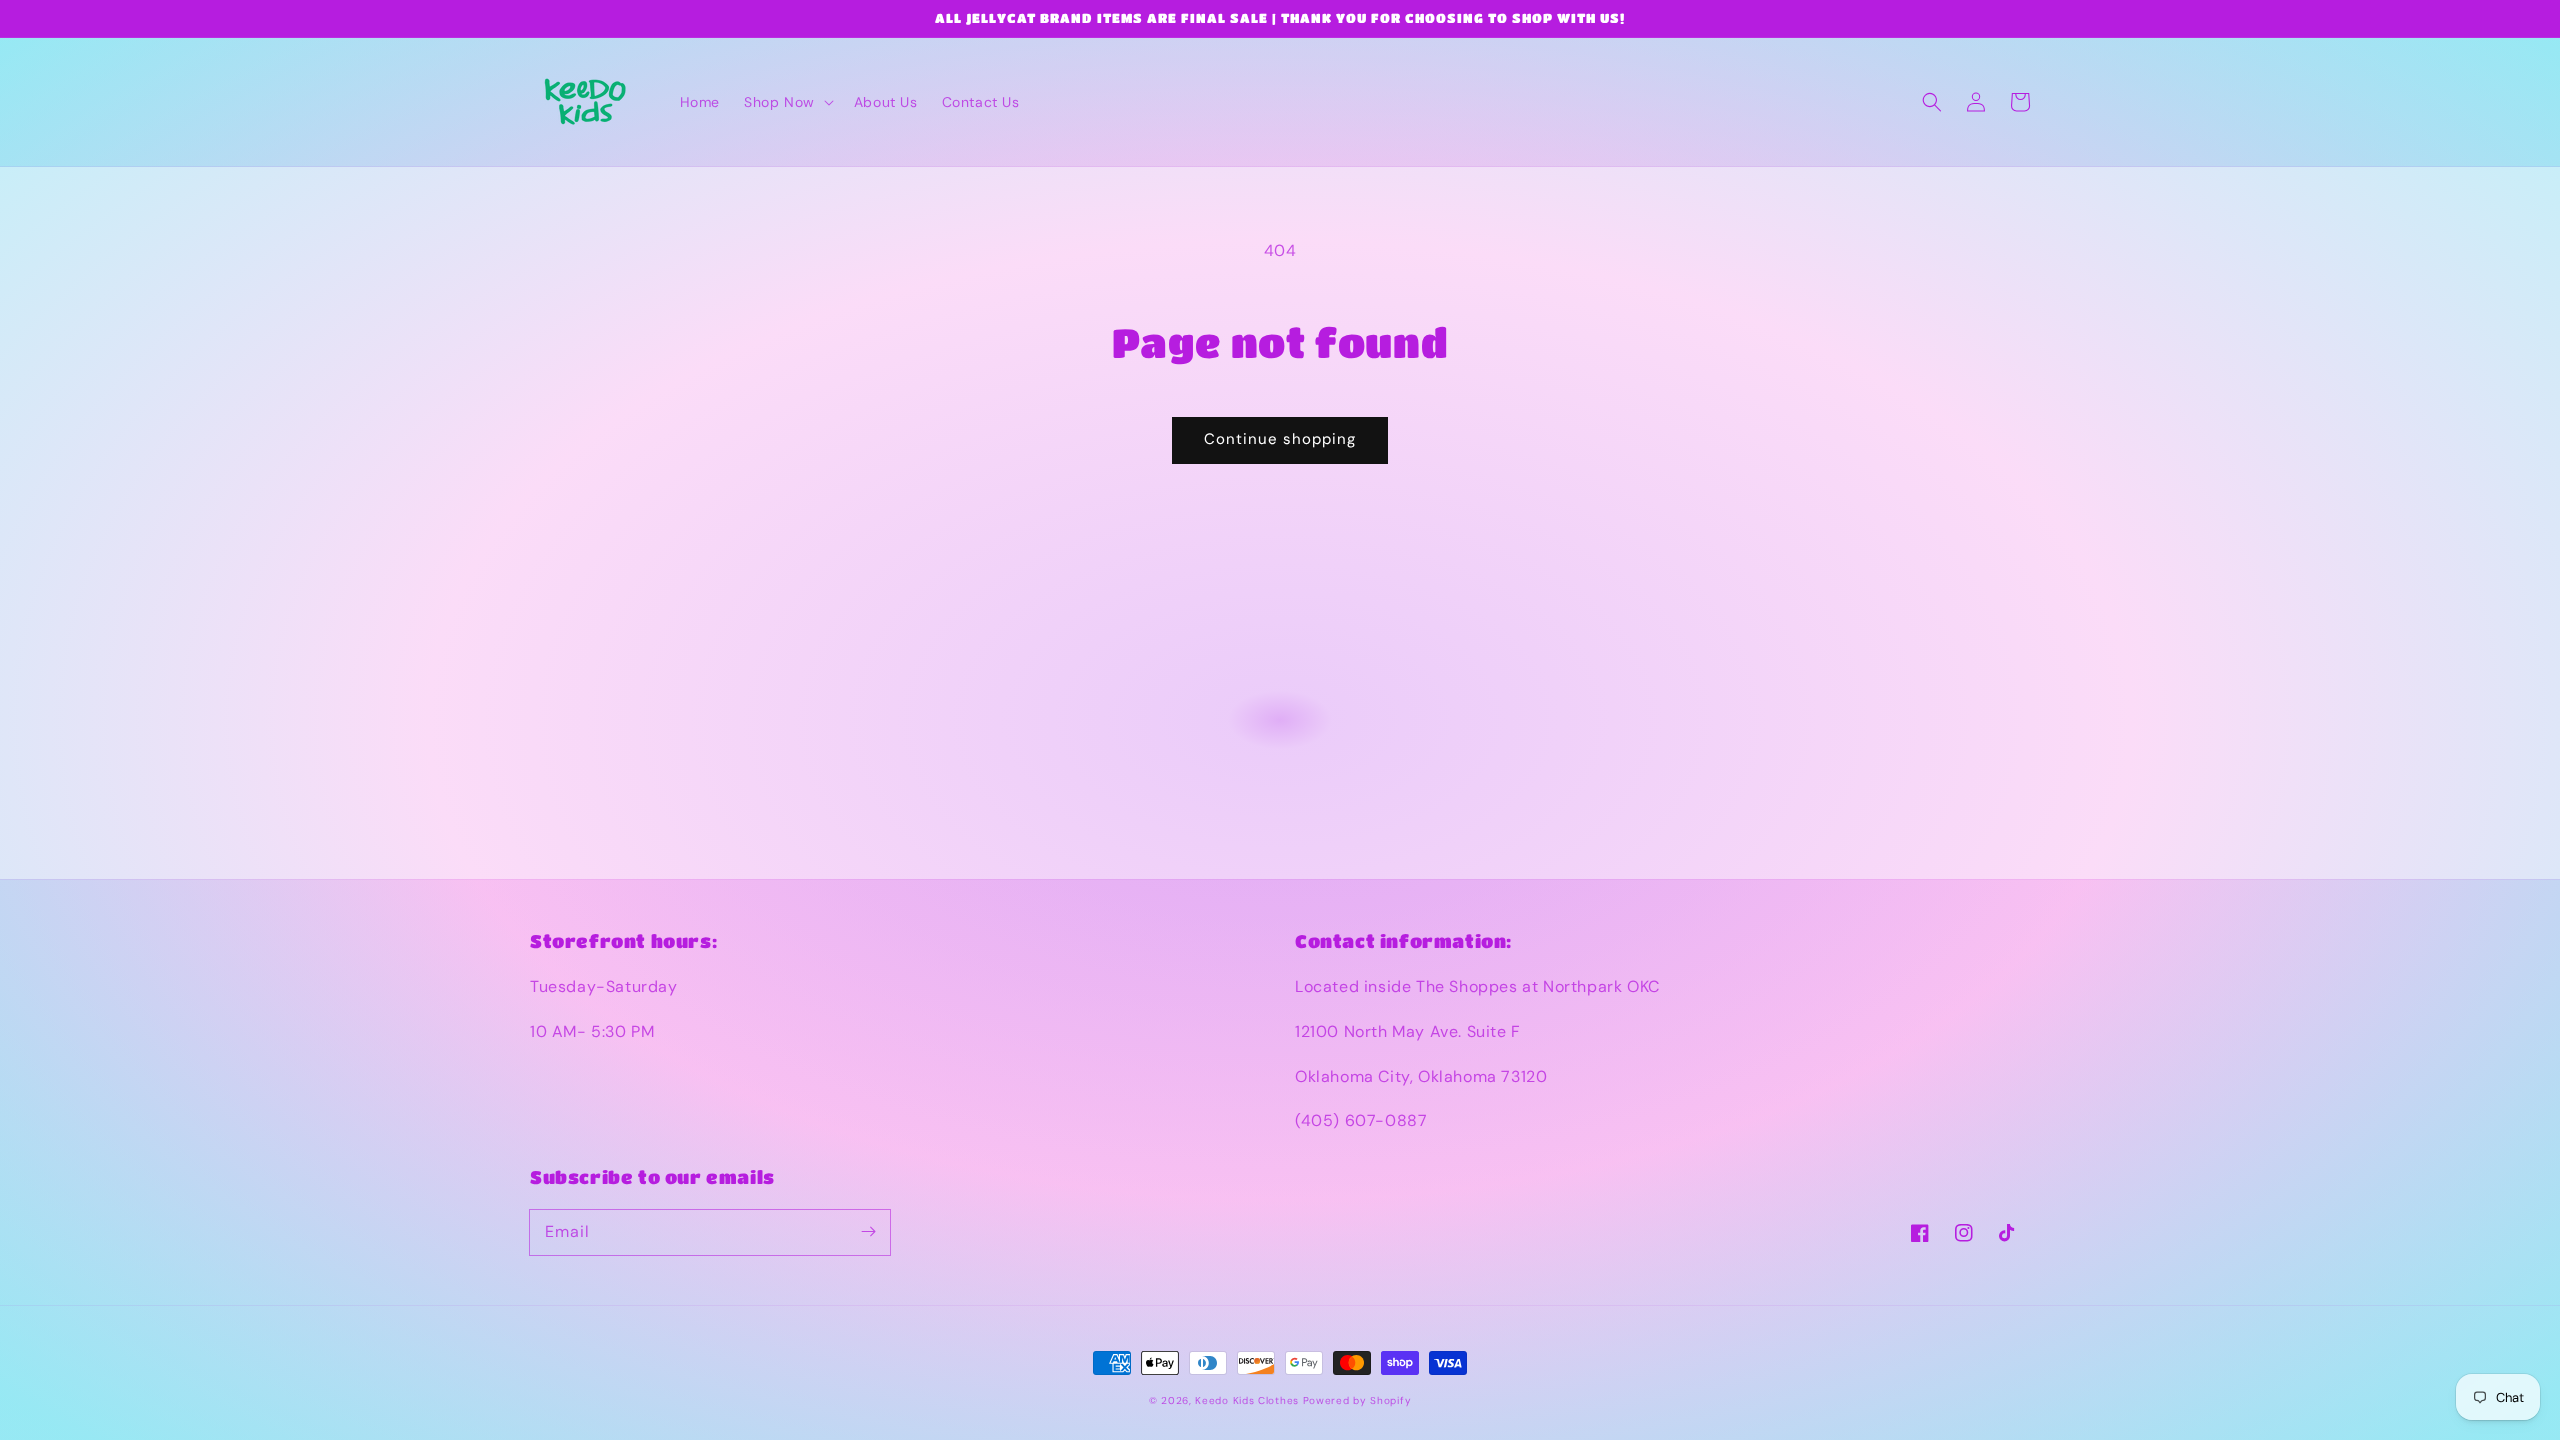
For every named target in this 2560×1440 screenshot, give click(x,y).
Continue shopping (1280, 439)
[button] (787, 102)
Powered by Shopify (1357, 1400)
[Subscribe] (868, 1232)
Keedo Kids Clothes (1247, 1400)
